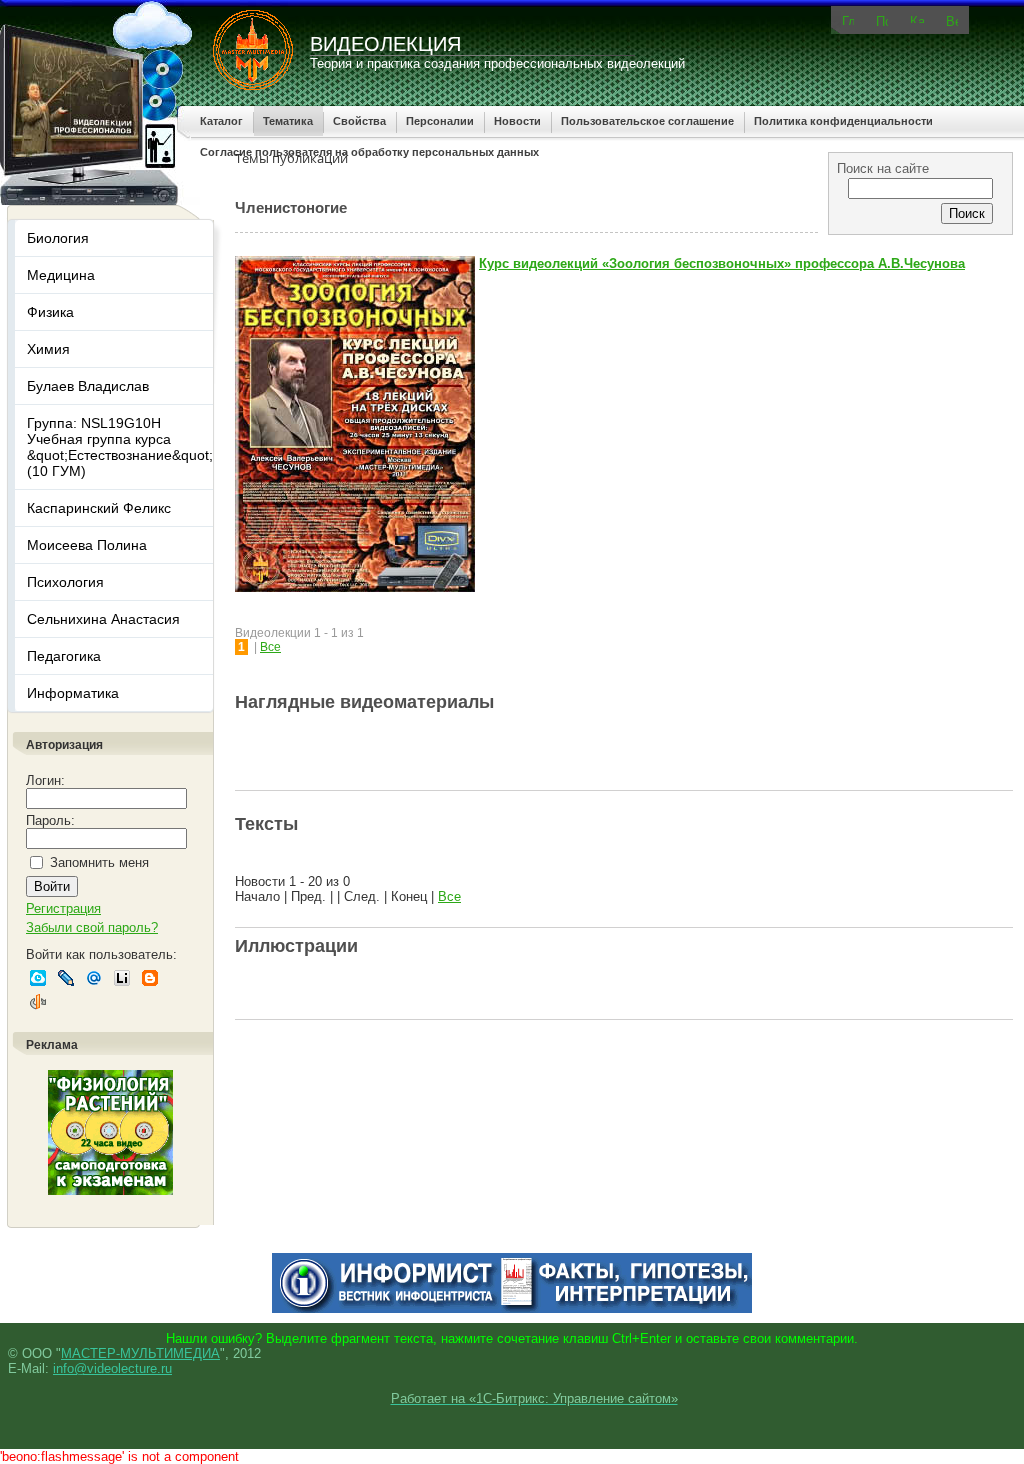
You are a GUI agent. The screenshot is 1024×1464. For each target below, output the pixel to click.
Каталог (221, 121)
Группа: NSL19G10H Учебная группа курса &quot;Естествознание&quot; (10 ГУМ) (120, 447)
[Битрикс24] (38, 978)
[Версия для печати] (952, 20)
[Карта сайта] (917, 18)
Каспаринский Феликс (99, 508)
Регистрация (63, 908)
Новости (517, 121)
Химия (48, 349)
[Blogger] (150, 978)
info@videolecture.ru (112, 1368)
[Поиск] (882, 20)
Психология (65, 582)
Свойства (359, 121)
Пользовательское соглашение (647, 121)
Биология (58, 238)
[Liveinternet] (122, 978)
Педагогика (64, 656)
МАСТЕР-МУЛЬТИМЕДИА (140, 1353)
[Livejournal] (66, 978)
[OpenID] (38, 1002)
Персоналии (440, 121)
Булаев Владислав (88, 386)
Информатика (73, 693)
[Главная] (848, 19)
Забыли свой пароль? (92, 927)
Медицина (61, 275)
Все (270, 647)
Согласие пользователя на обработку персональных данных (369, 152)
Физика (50, 312)
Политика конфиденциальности (843, 121)
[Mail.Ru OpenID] (94, 978)
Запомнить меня (99, 862)
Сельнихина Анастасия (103, 619)
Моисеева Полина (87, 545)
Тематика (288, 121)
